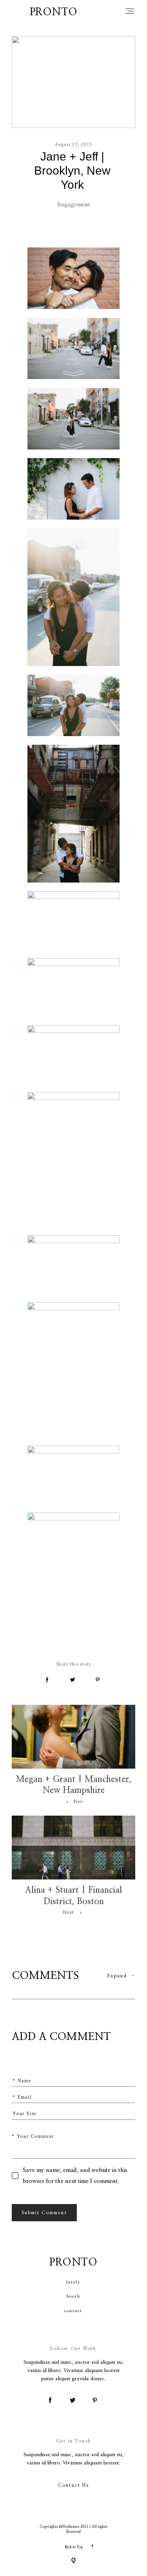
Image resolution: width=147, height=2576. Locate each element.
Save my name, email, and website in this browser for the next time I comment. (75, 2176)
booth (73, 2296)
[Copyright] (73, 2561)
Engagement (74, 205)
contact (73, 2311)
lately (73, 2282)
